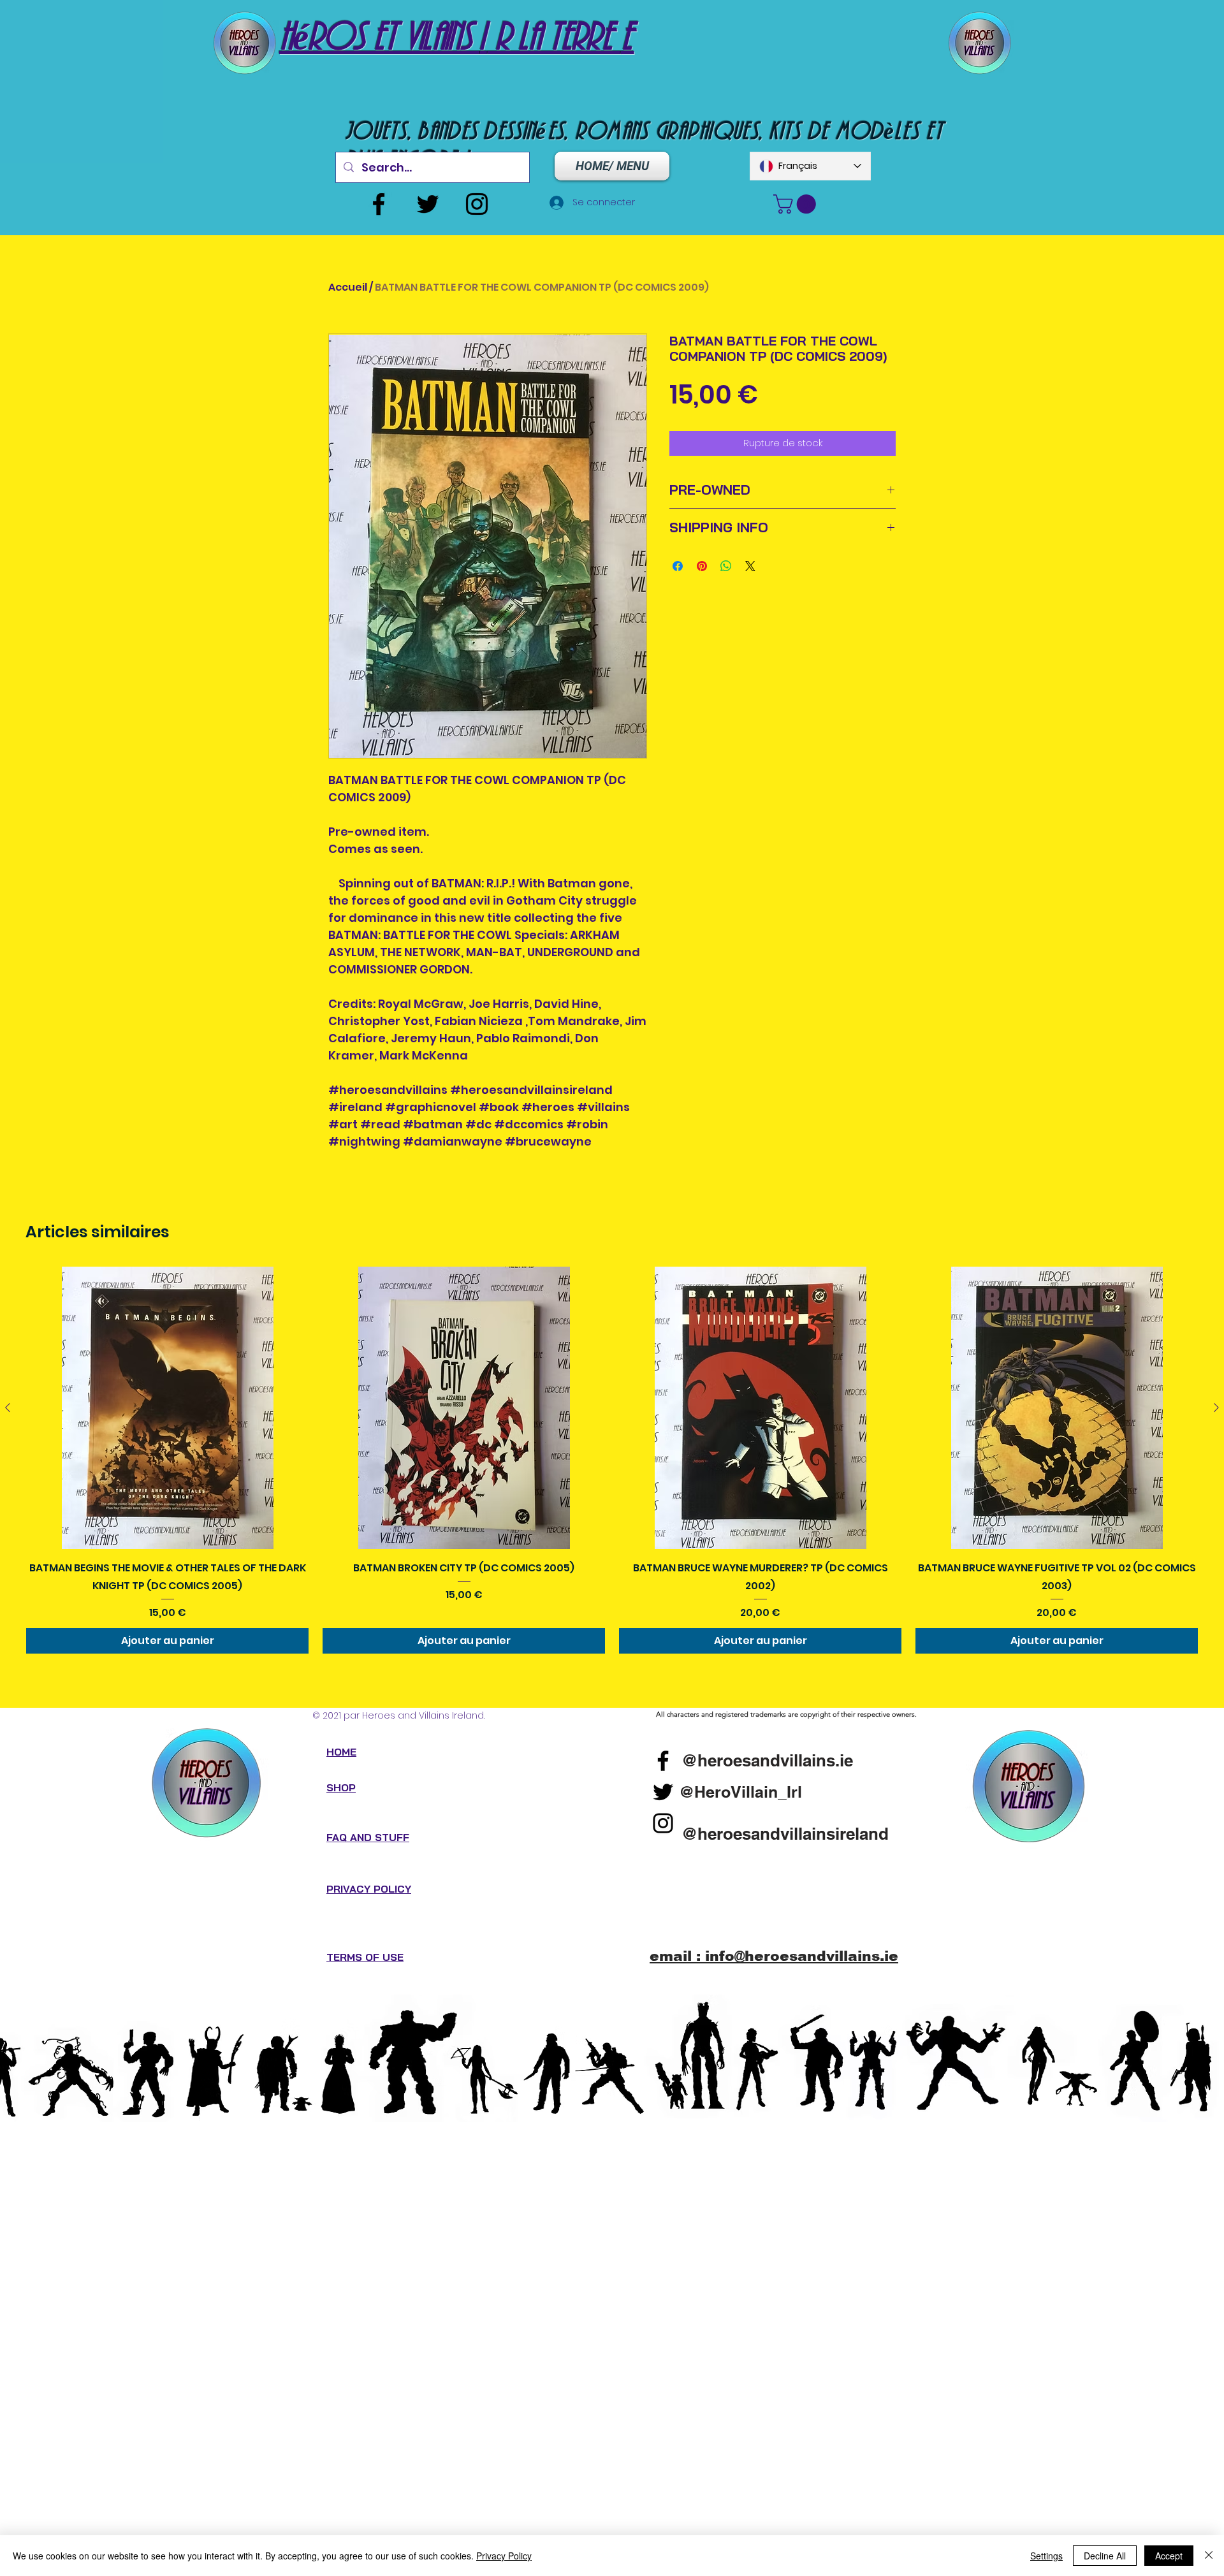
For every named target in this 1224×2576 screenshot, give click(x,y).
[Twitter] (428, 204)
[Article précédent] (8, 1408)
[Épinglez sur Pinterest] (702, 566)
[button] (797, 204)
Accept (1169, 2556)
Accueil (348, 287)
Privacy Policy (504, 2556)
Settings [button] (1046, 2556)
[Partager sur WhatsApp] (726, 566)
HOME (341, 1752)
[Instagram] (477, 204)
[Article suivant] (1216, 1408)
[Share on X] (750, 566)
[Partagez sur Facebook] (678, 566)
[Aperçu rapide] (167, 1408)
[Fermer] (1209, 2556)
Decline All (1105, 2556)
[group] (612, 1460)
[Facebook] (379, 204)
